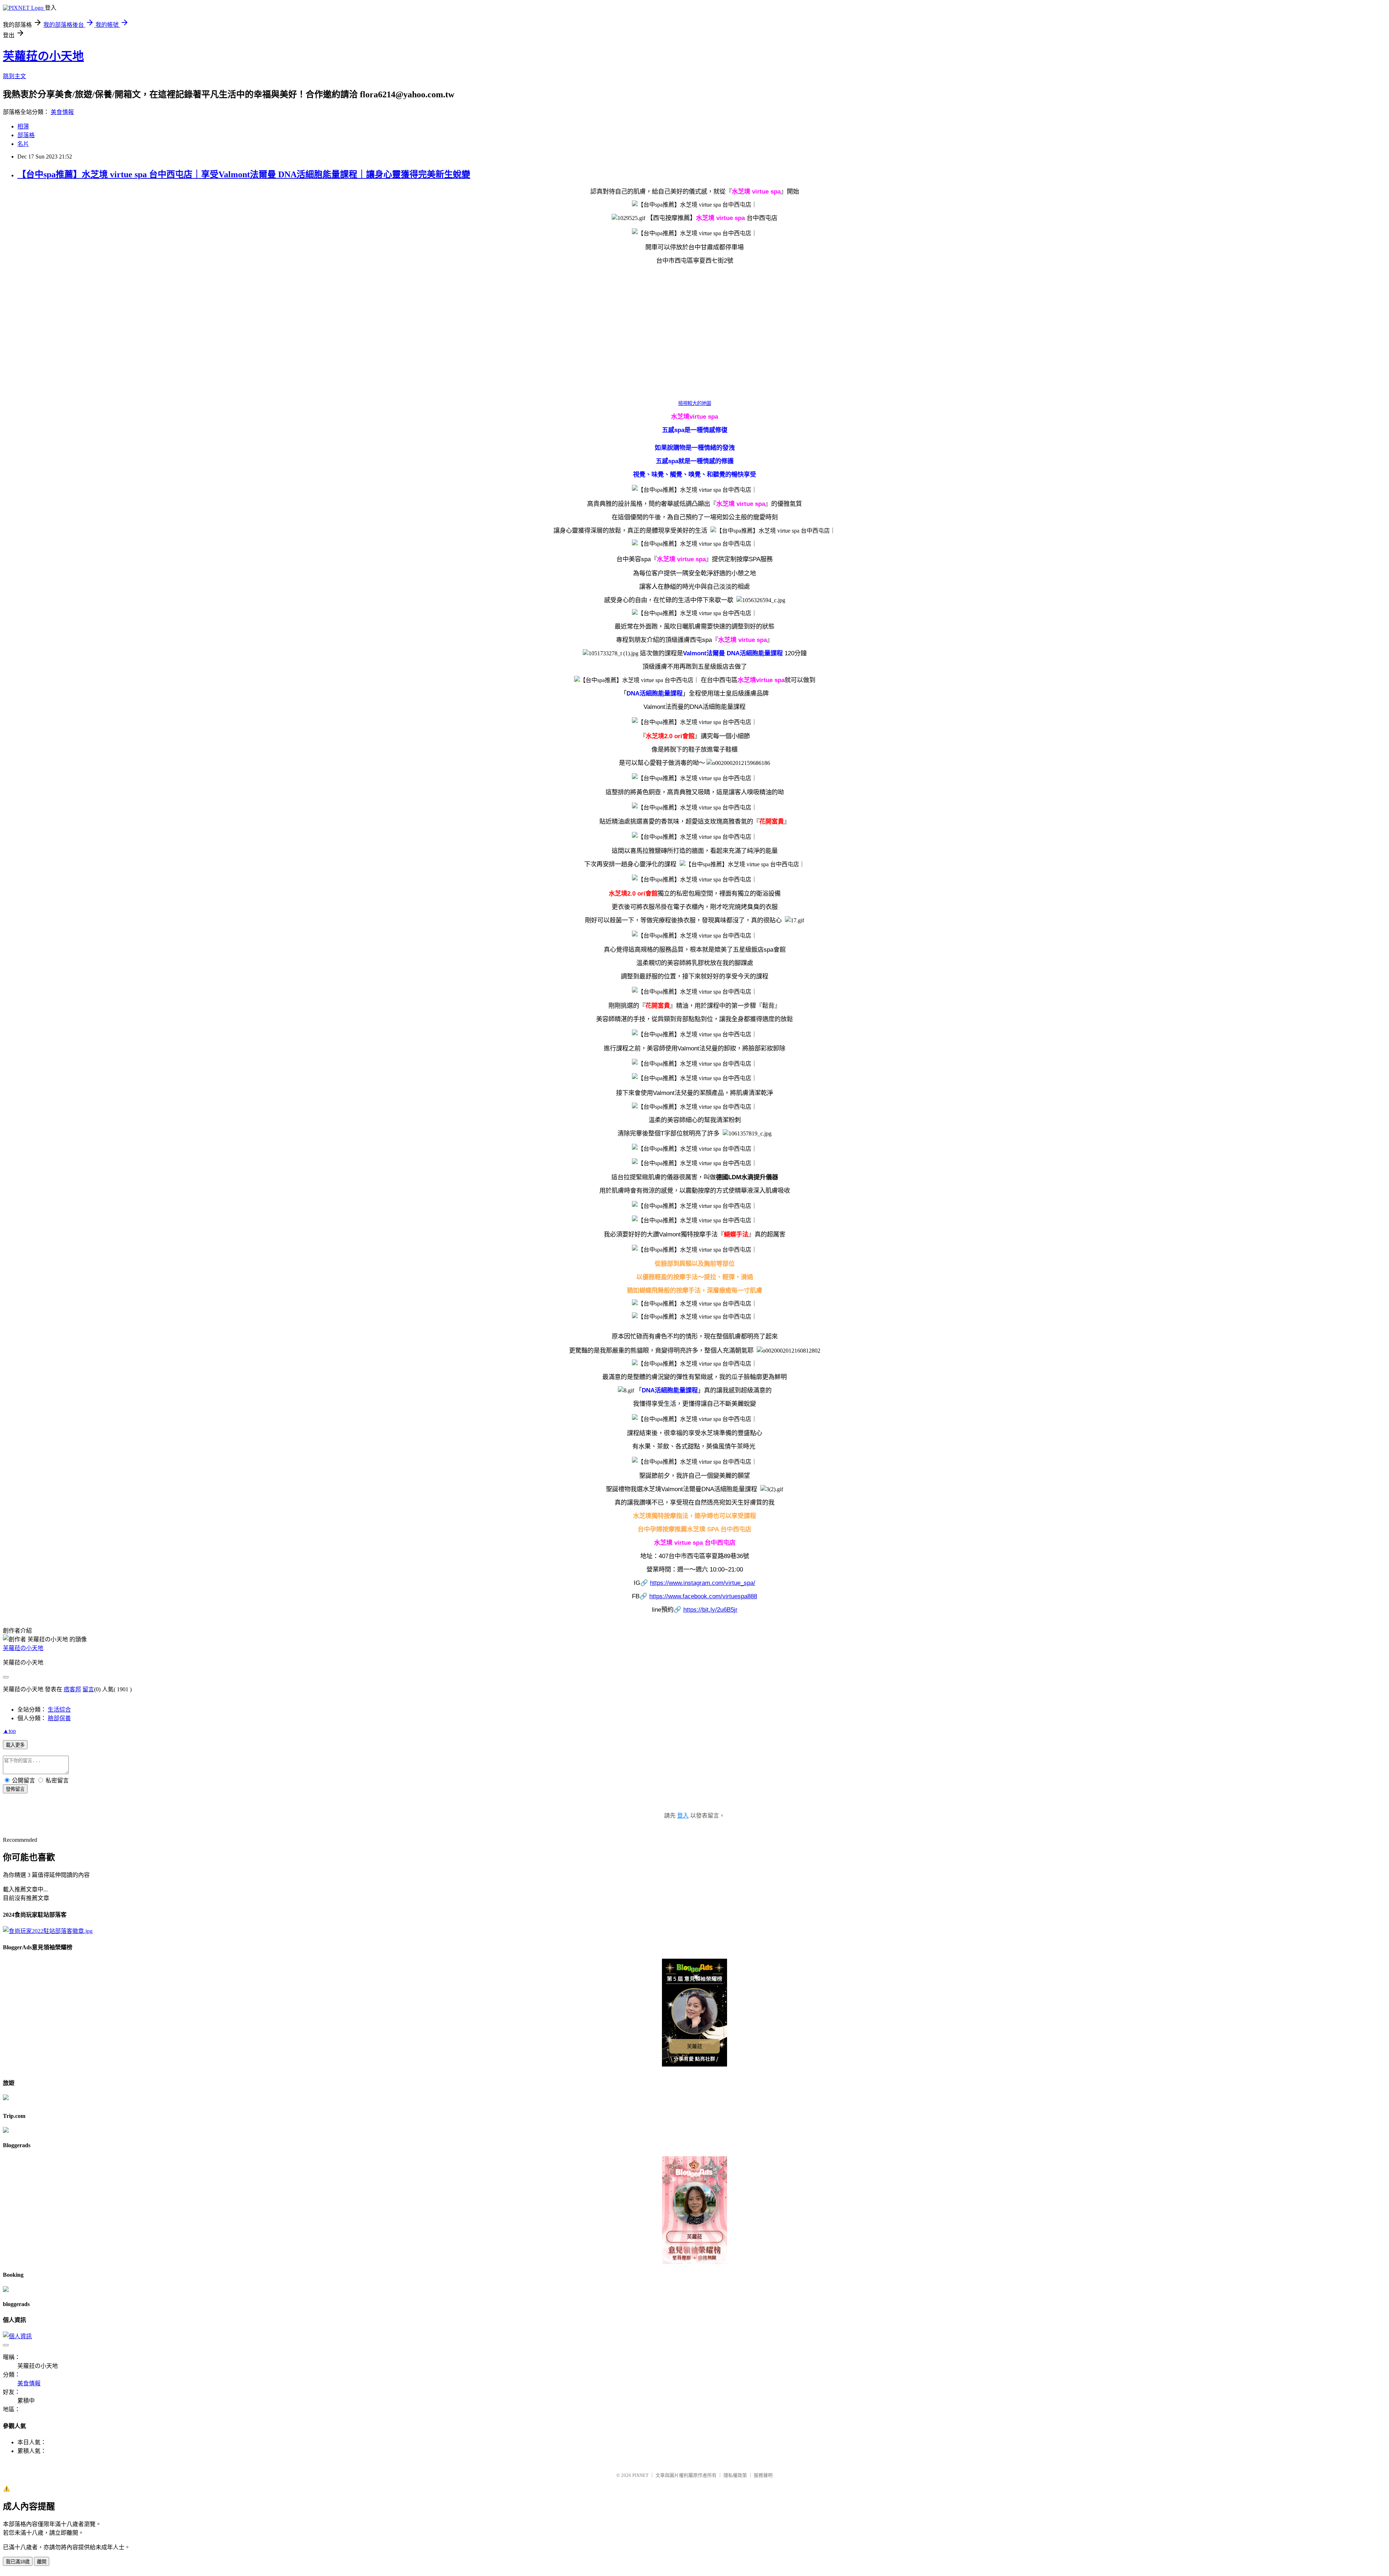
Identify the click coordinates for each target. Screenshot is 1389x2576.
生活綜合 (59, 1710)
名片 (23, 144)
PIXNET (640, 2475)
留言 (88, 1689)
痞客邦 (72, 1689)
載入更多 (15, 1745)
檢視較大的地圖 (695, 403)
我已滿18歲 (18, 2562)
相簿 (23, 126)
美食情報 (62, 112)
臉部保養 (59, 1718)
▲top (9, 1731)
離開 (42, 2562)
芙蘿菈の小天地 (43, 56)
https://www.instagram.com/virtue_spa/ (703, 1583)
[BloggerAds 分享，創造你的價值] (695, 1970)
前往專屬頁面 (694, 2013)
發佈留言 (15, 1789)
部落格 (26, 135)
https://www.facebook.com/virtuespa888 (703, 1596)
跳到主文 (14, 76)
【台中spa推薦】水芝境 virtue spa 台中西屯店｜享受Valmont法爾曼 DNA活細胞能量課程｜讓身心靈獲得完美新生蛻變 (244, 174)
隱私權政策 (735, 2475)
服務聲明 (763, 2475)
